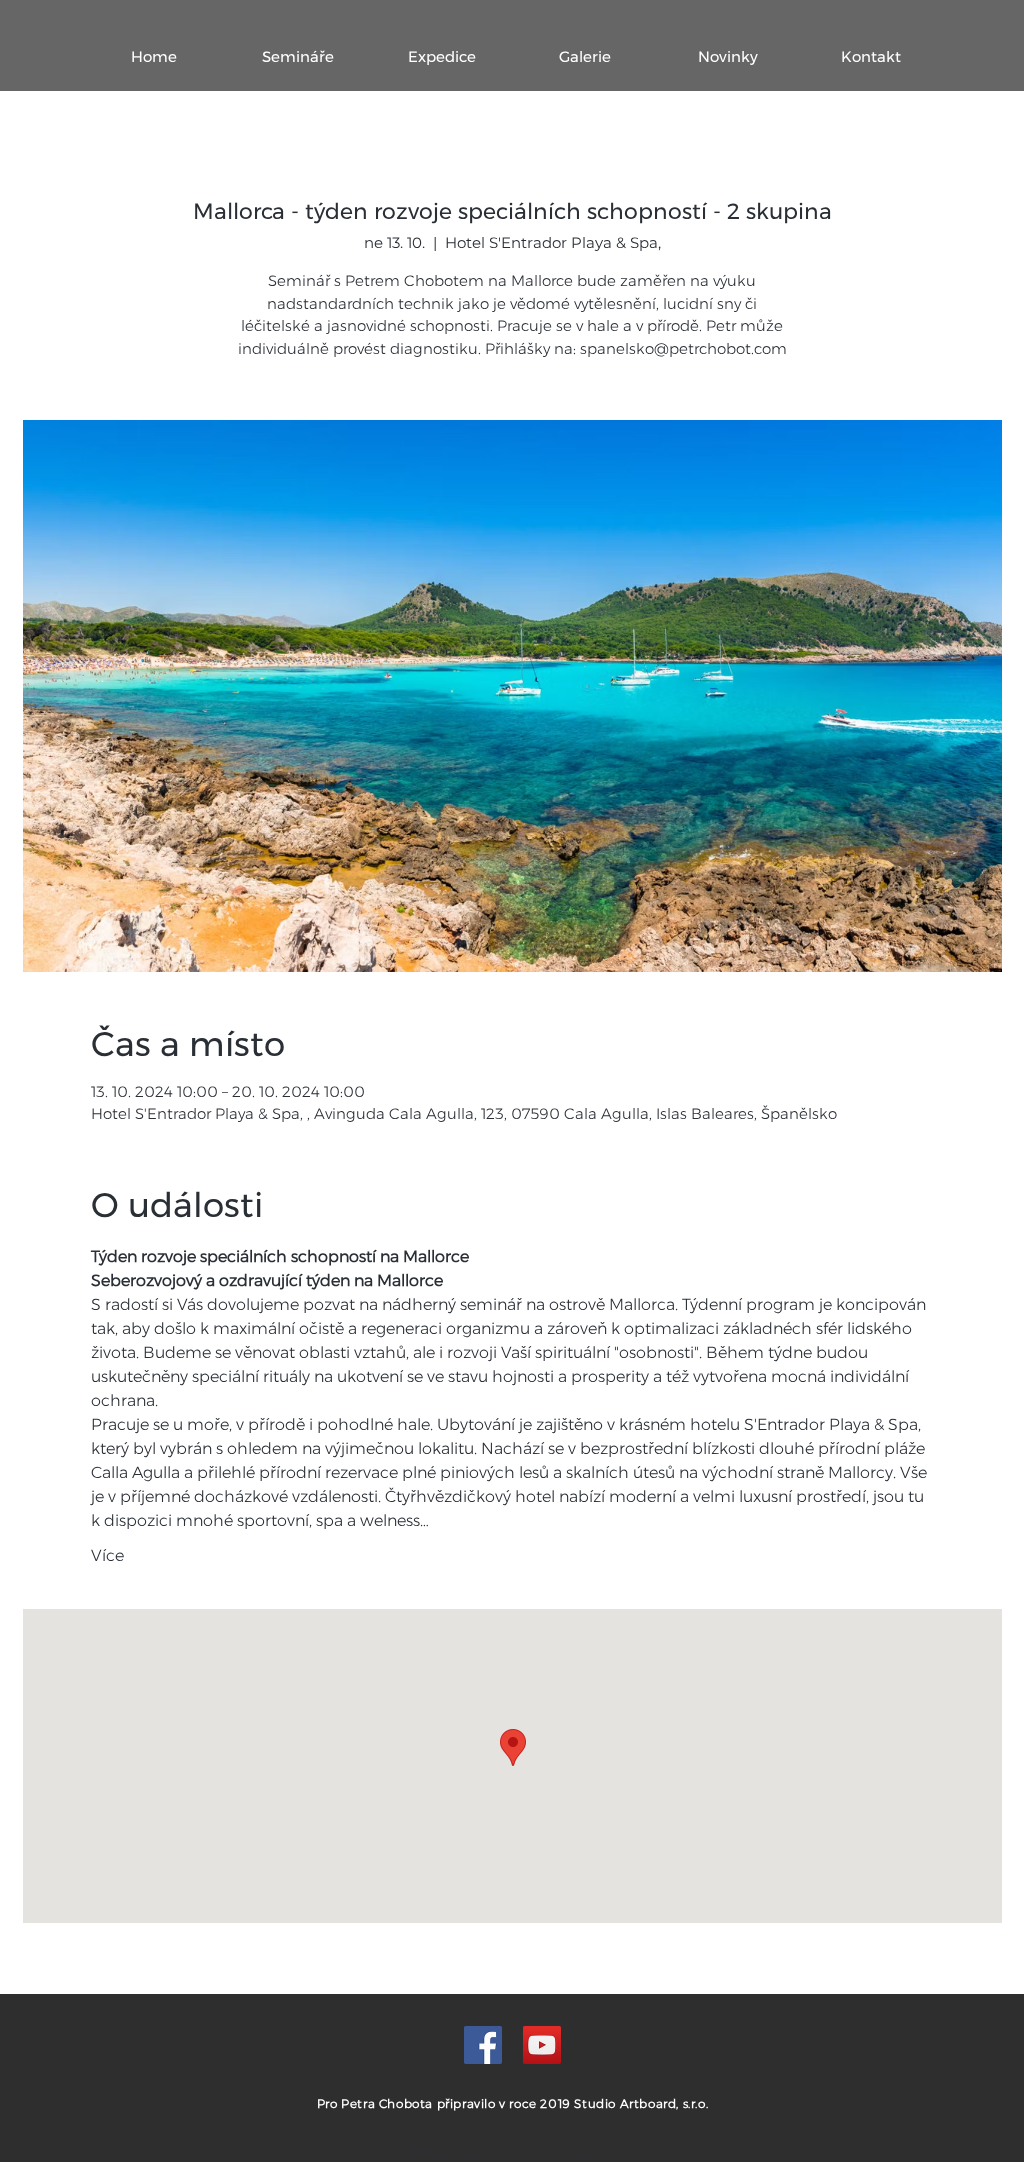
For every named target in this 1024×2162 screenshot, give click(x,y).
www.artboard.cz (574, 2153)
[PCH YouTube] (542, 2045)
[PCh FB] (483, 2045)
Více (107, 1555)
